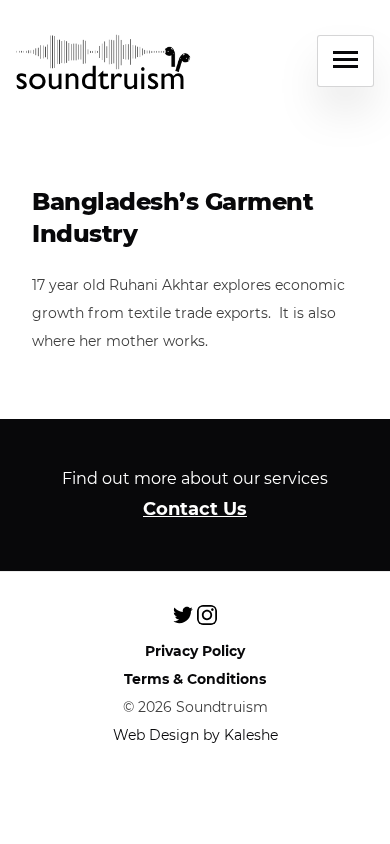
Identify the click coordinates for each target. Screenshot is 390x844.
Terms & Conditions (195, 679)
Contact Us (195, 509)
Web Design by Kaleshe (195, 735)
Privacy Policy (195, 651)
